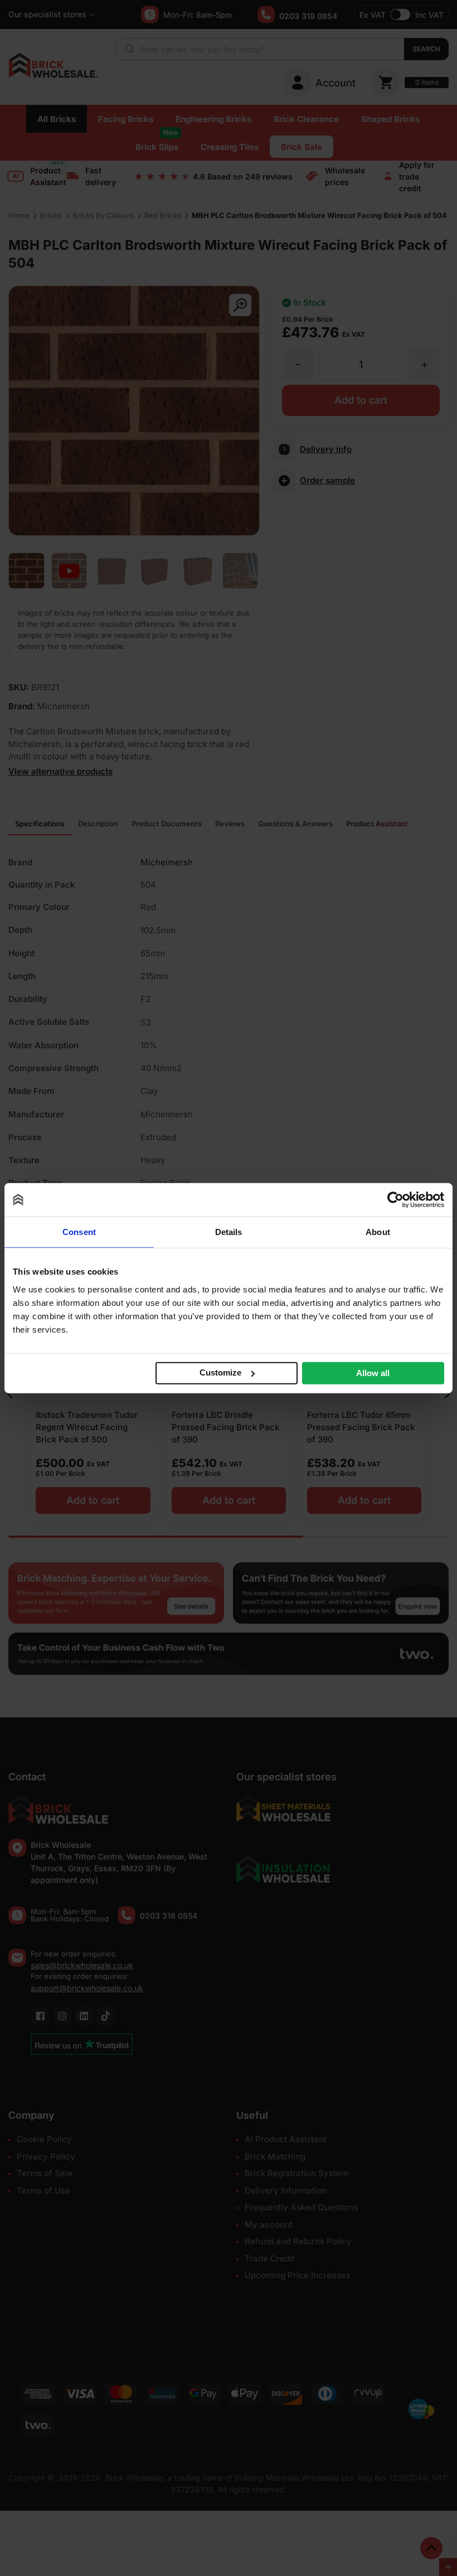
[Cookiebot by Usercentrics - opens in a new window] (395, 1200)
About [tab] (378, 1232)
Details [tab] (229, 1232)
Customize (220, 1372)
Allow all (373, 1372)
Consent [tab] (79, 1232)
